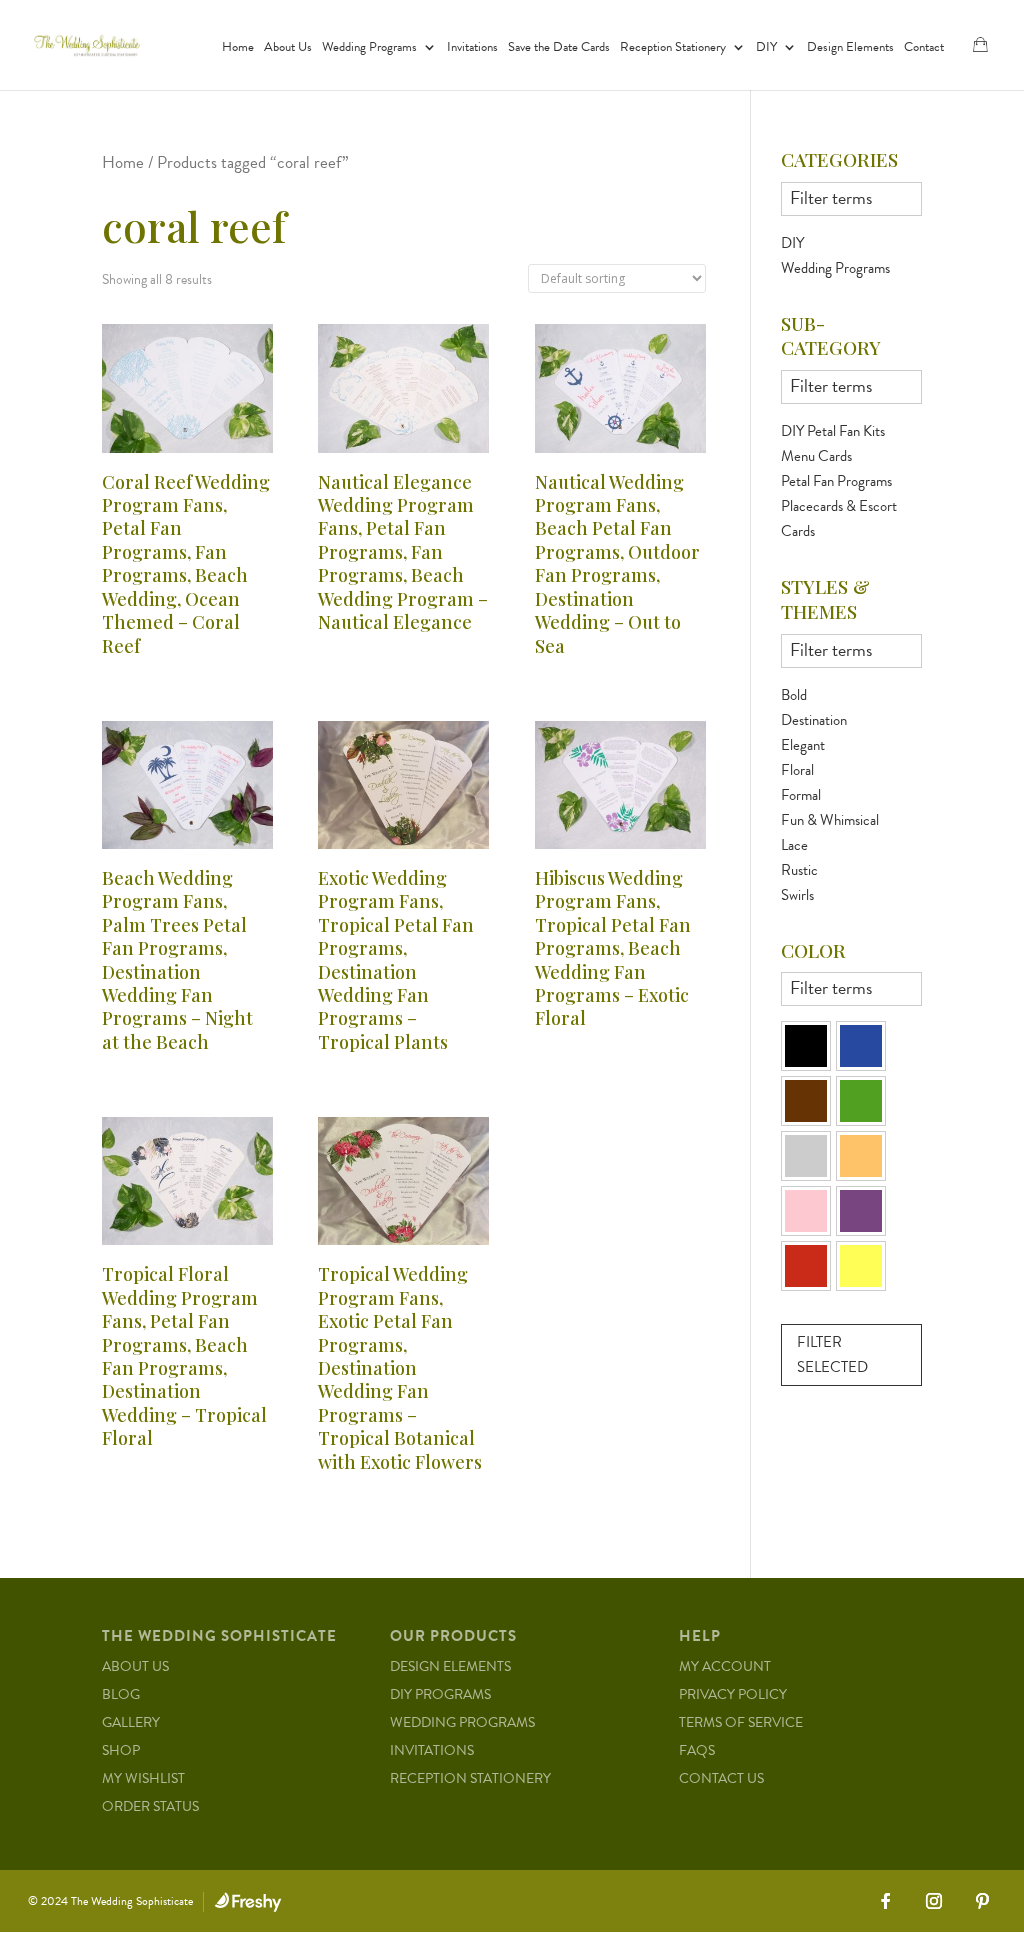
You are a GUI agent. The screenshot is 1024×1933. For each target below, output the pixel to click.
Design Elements (850, 48)
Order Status (150, 1806)
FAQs (697, 1750)
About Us (288, 48)
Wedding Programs (369, 48)
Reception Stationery (673, 48)
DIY (766, 48)
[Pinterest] (982, 1901)
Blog (121, 1694)
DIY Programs (440, 1694)
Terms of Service (741, 1722)
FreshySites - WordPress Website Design (248, 1902)
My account (725, 1666)
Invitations (472, 48)
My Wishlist (143, 1778)
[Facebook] (886, 1901)
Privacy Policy (733, 1694)
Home (238, 48)
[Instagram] (934, 1901)
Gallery (131, 1722)
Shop (121, 1750)
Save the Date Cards (559, 48)
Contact (924, 48)
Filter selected (832, 1355)
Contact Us (721, 1778)
